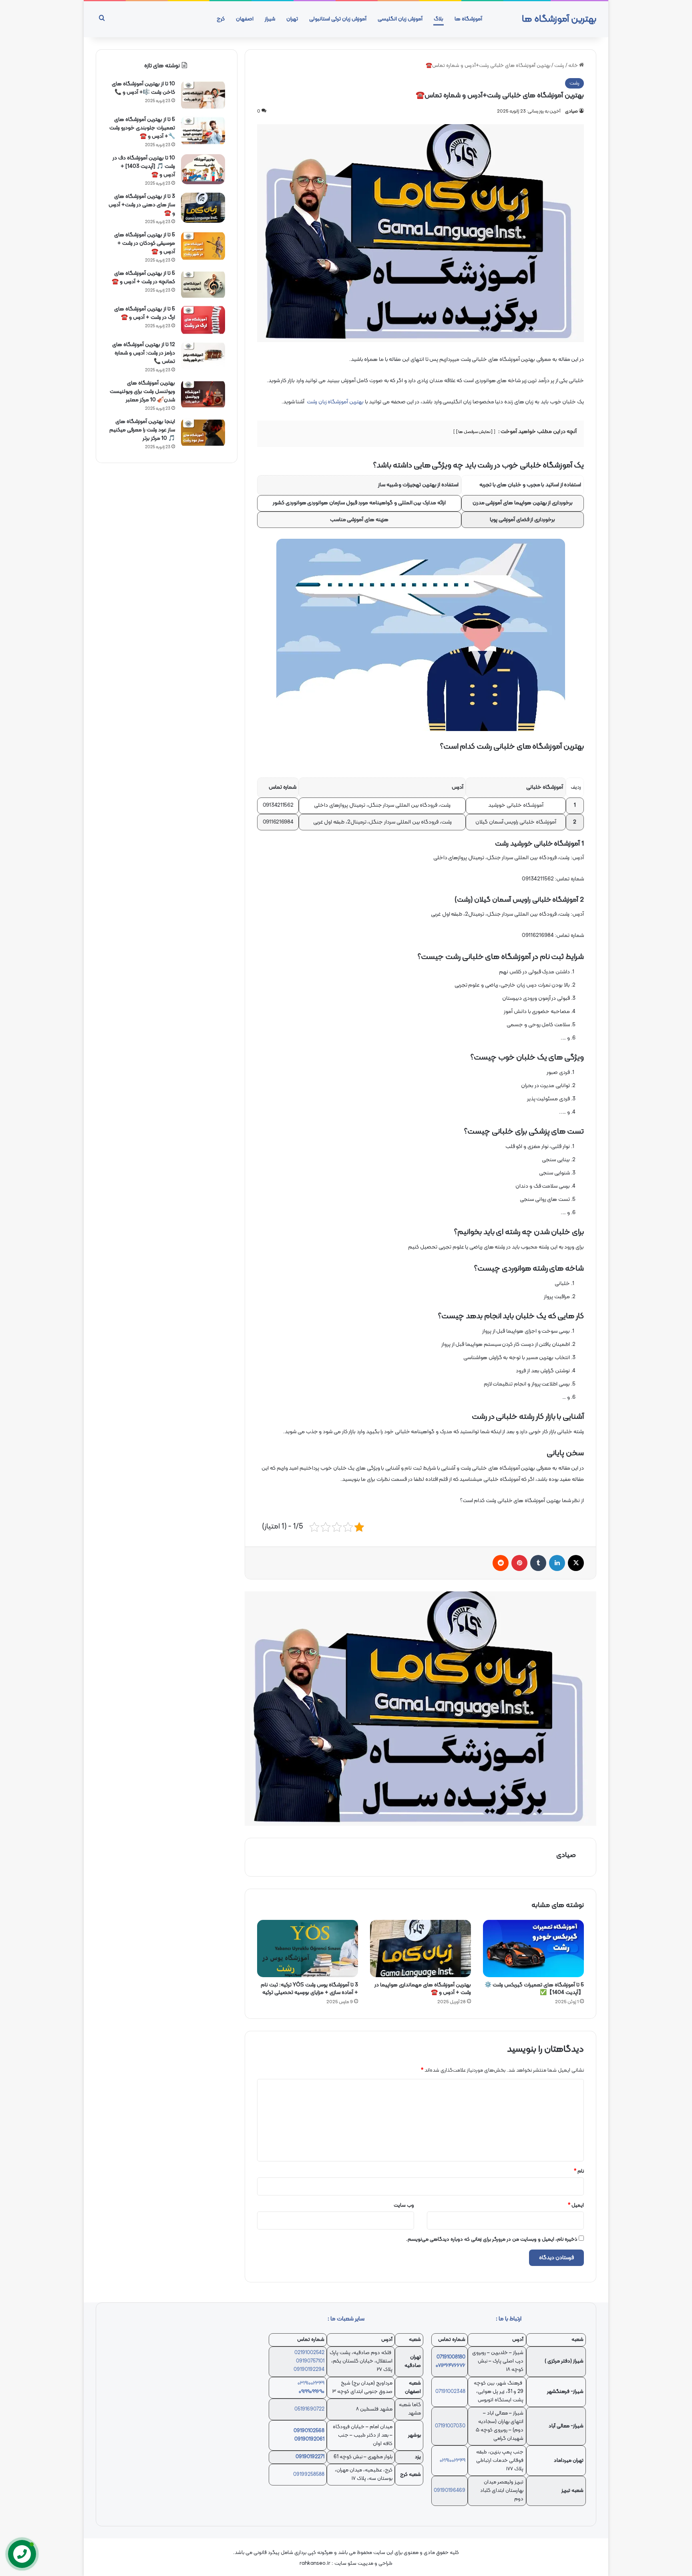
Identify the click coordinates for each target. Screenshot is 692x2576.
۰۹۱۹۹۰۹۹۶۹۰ (312, 2392)
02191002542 (309, 2353)
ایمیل (576, 2205)
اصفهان (245, 19)
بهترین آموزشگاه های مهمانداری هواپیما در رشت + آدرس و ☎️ (423, 1989)
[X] (576, 1563)
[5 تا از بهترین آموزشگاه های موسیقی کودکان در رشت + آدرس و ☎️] (203, 246)
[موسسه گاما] (420, 1709)
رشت (559, 66)
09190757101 (310, 2361)
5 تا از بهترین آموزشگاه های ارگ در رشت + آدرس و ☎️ (145, 313)
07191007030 (450, 2426)
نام (579, 2171)
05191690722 (309, 2409)
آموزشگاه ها (468, 19)
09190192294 (309, 2370)
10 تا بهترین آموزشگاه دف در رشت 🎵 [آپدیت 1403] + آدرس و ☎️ (144, 166)
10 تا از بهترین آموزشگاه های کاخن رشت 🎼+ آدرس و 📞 (143, 88)
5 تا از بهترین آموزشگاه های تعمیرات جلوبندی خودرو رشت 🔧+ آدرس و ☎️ (142, 128)
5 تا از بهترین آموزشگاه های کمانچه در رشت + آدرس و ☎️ (143, 278)
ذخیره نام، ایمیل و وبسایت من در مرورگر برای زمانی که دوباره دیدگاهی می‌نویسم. (492, 2240)
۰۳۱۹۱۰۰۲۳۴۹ (311, 2383)
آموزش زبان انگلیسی (400, 19)
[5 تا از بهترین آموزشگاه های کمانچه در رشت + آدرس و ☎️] (203, 285)
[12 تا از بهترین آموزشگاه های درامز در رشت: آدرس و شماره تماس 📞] (203, 356)
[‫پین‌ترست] (519, 1563)
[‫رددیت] (501, 1563)
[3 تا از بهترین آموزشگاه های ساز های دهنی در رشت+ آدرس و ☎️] (203, 208)
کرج (221, 19)
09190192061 (309, 2439)
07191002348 (450, 2392)
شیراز (270, 19)
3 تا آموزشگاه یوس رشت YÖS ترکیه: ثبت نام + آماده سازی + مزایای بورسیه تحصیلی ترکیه (309, 1989)
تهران (292, 19)
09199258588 (309, 2475)
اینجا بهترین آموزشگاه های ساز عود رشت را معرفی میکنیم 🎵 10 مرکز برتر (142, 430)
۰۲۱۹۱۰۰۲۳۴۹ (453, 2461)
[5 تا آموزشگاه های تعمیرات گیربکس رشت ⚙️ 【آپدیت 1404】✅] (533, 1948)
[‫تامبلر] (538, 1563)
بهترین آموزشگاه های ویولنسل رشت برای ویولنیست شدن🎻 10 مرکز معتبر (142, 392)
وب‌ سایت (404, 2205)
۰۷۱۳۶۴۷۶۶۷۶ (451, 2366)
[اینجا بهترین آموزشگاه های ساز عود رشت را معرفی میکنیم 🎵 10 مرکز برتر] (203, 433)
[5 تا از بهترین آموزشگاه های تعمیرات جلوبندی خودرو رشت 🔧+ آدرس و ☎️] (203, 131)
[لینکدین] (557, 1563)
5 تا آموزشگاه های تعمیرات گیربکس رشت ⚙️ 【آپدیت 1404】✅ (534, 1989)
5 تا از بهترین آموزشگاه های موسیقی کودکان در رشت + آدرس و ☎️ (145, 243)
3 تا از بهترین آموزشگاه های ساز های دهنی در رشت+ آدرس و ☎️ (142, 205)
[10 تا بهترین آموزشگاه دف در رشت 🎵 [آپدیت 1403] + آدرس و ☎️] (203, 169)
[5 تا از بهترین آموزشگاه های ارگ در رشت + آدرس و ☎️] (203, 320)
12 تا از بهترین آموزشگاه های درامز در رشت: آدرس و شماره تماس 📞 (144, 353)
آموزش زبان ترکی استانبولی (338, 19)
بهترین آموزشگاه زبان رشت (335, 402)
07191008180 (451, 2357)
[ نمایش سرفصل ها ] (475, 432)
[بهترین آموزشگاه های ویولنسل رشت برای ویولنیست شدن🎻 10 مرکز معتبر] (203, 394)
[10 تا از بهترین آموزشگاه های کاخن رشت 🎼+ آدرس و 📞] (203, 95)
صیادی (571, 111)
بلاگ (439, 19)
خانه (574, 66)
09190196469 (450, 2491)
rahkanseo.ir (315, 2564)
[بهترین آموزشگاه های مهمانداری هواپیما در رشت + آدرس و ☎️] (420, 1948)
